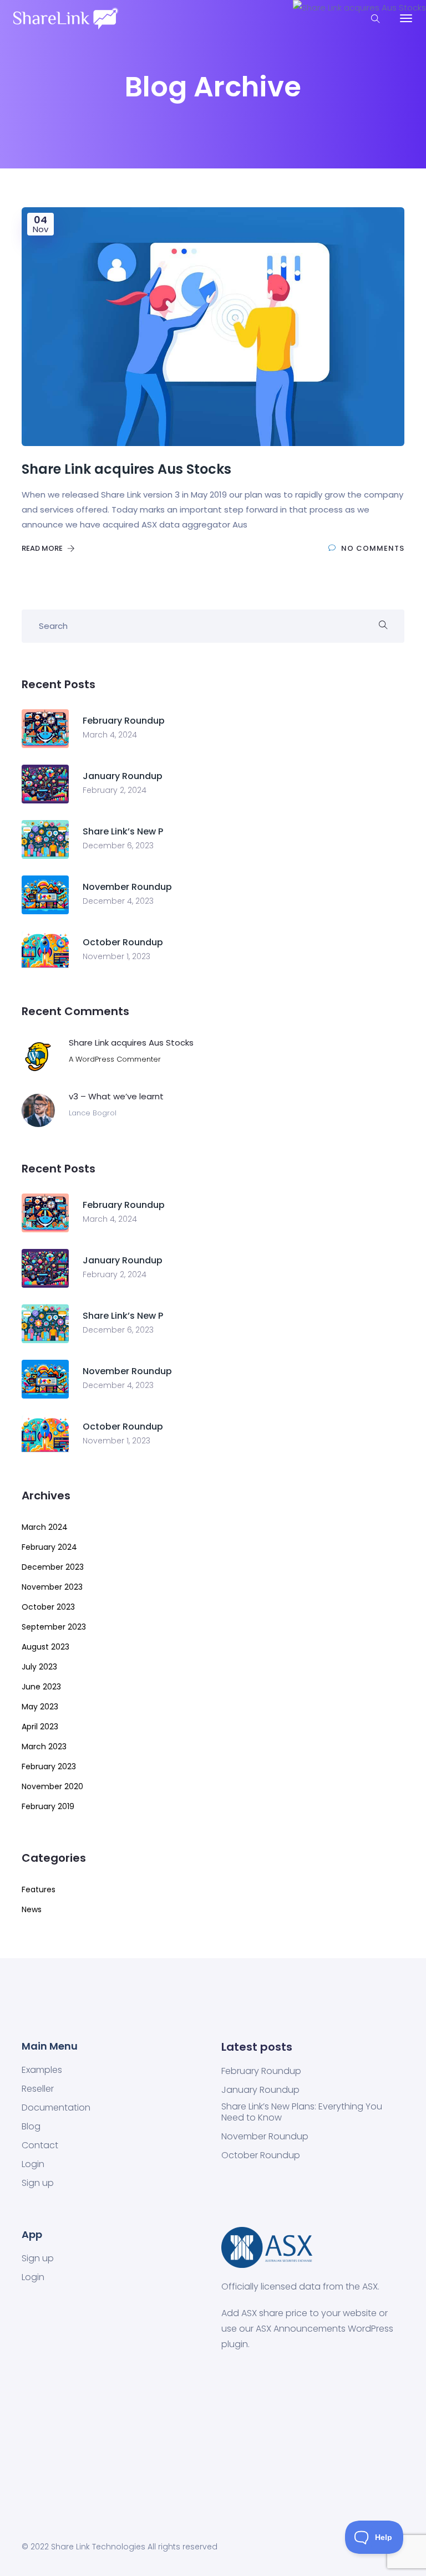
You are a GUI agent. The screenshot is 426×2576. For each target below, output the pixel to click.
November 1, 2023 (116, 956)
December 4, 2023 (118, 901)
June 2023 (41, 1687)
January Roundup (260, 2090)
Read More (43, 548)
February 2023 (49, 1766)
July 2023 (39, 1667)
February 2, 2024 (115, 790)
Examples (42, 2070)
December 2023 (53, 1567)
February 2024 (49, 1547)
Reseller (38, 2089)
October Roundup (261, 2155)
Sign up (38, 2183)
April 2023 (40, 1727)
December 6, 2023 (118, 846)
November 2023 (52, 1587)
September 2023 (54, 1627)
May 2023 (40, 1707)
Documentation (56, 2108)
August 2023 (45, 1647)
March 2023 (44, 1747)
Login (33, 2164)
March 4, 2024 (110, 735)
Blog (31, 2127)
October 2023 (48, 1607)
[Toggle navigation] (406, 18)
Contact (40, 2145)
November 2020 (52, 1786)
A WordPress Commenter (115, 1059)
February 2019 (48, 1806)
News (32, 1909)
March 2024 (45, 1527)
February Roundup (261, 2071)
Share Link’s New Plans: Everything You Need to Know (302, 2112)
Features (39, 1889)
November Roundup (265, 2137)
